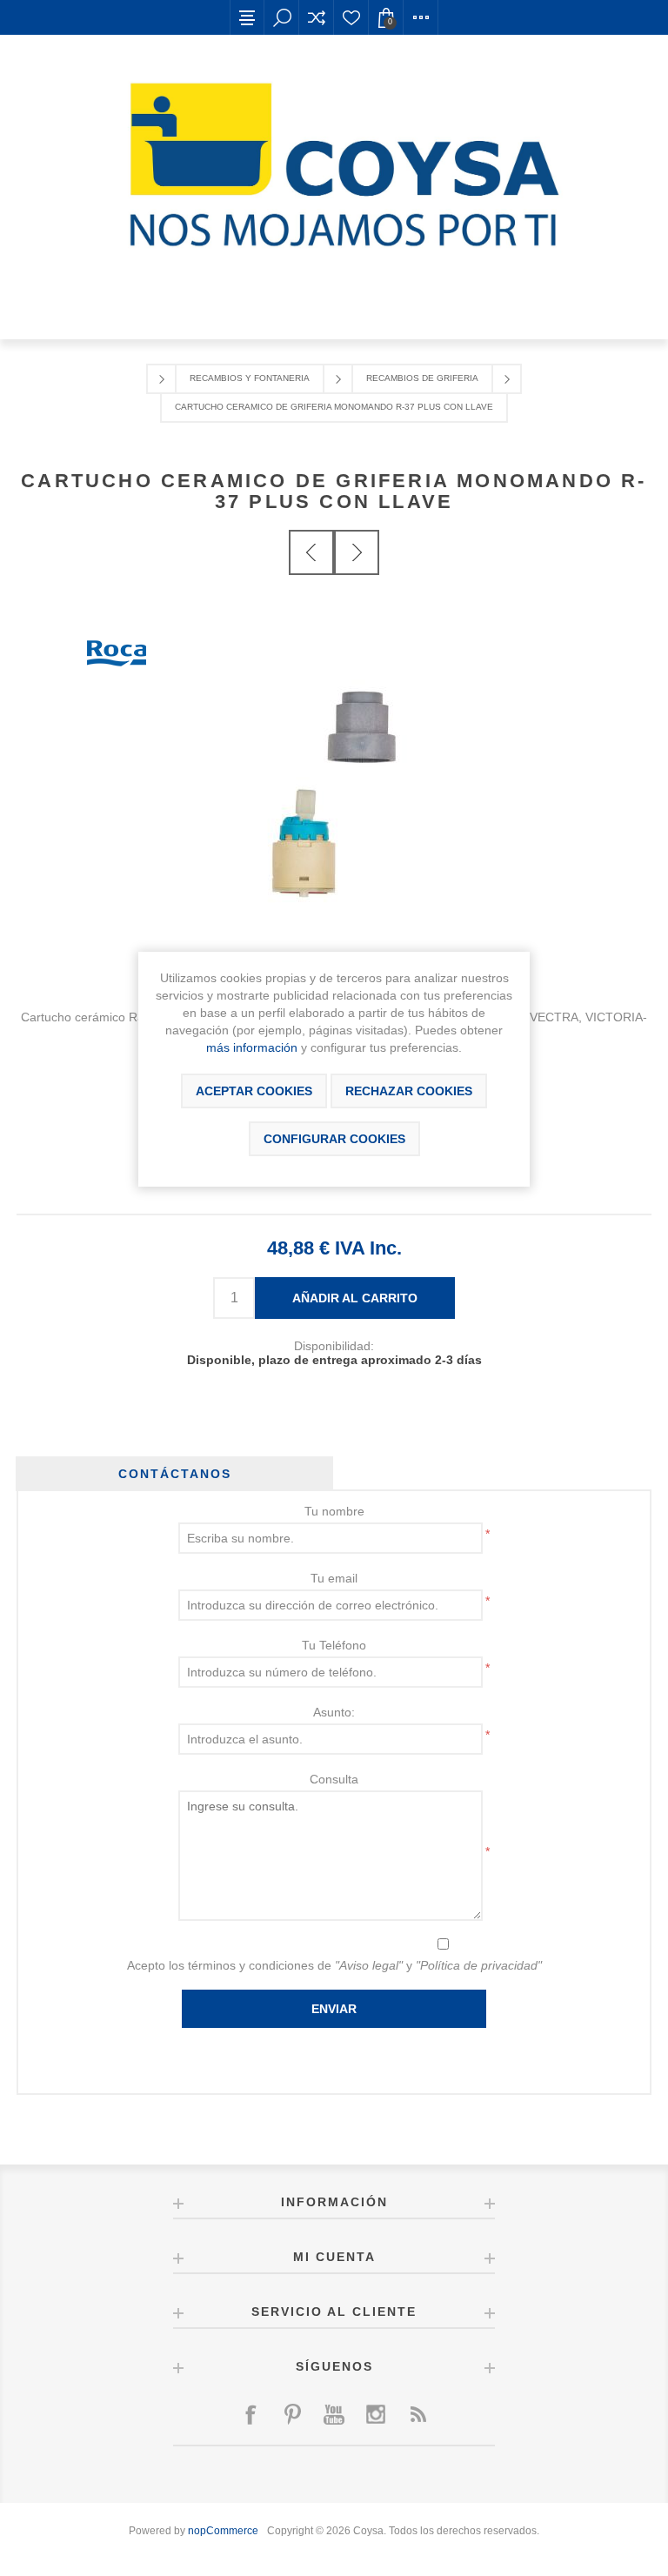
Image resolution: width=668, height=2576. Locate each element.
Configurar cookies (334, 1139)
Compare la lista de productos (317, 17)
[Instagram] (376, 2414)
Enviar (334, 2009)
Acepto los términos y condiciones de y (334, 1965)
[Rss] (417, 2414)
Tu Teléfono (334, 1645)
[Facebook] (250, 2414)
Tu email (334, 1578)
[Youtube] (334, 2414)
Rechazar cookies (409, 1091)
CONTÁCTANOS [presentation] (175, 1474)
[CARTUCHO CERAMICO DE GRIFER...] (311, 552)
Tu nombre (334, 1511)
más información (252, 1047)
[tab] (174, 1474)
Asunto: (334, 1712)
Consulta (334, 1779)
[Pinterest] (292, 2414)
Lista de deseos (351, 17)
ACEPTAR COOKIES (254, 1091)
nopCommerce (223, 2531)
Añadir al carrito (355, 1298)
